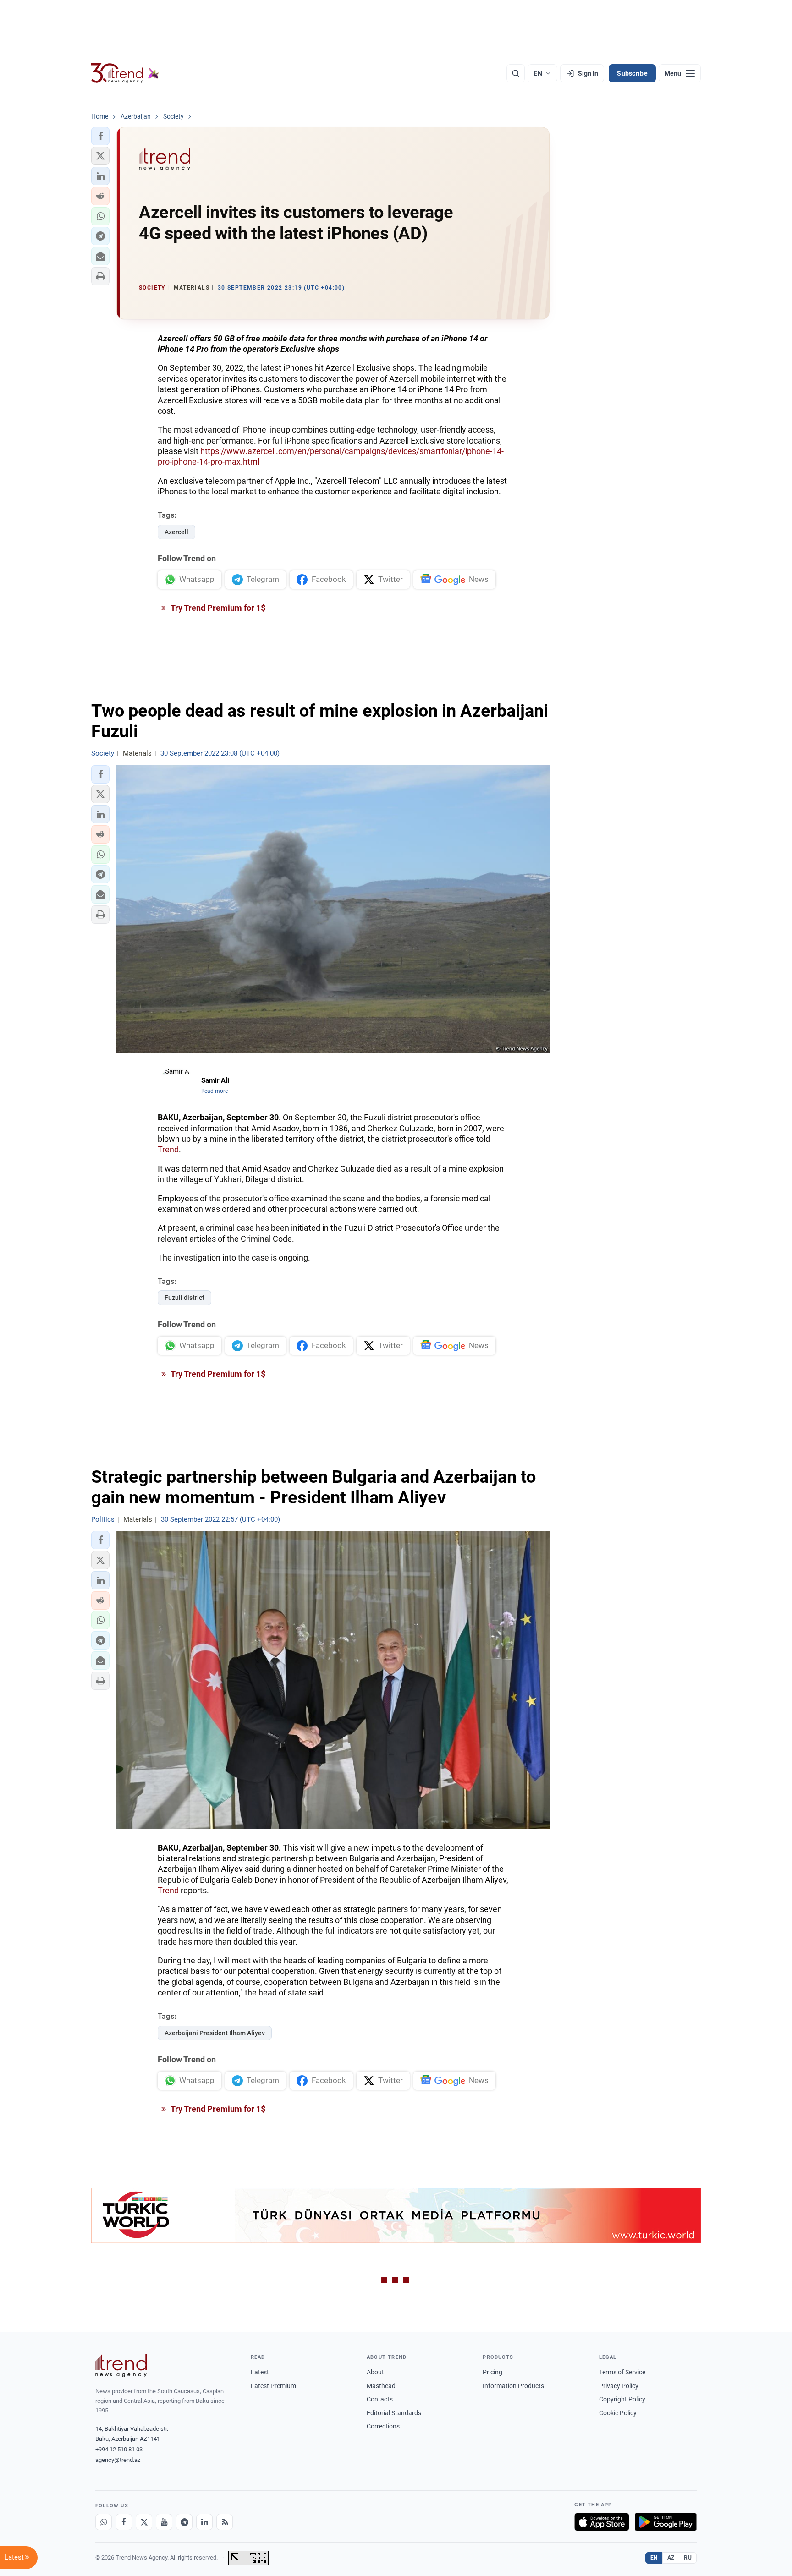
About (375, 2372)
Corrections (383, 2426)
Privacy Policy (619, 2386)
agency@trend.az (118, 2460)
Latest (260, 2372)
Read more (214, 1091)
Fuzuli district (184, 1298)
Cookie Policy (618, 2413)
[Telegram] (184, 2522)
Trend (168, 1149)
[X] (144, 2522)
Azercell (176, 532)
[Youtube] (164, 2522)
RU (688, 2558)
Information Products (513, 2386)
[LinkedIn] (204, 2522)
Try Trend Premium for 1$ (217, 608)
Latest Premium (273, 2386)
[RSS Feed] (225, 2522)
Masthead (381, 2386)
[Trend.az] (125, 73)
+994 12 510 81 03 (119, 2449)
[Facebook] (124, 2522)
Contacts (380, 2399)
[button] (100, 136)
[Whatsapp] (104, 2522)
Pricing (492, 2372)
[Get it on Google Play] (666, 2522)
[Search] (516, 73)
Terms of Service (622, 2372)
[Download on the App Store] (602, 2522)
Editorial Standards (394, 2413)
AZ (671, 2558)
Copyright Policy (622, 2399)
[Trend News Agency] (121, 2366)
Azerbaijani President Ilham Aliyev (215, 2033)
